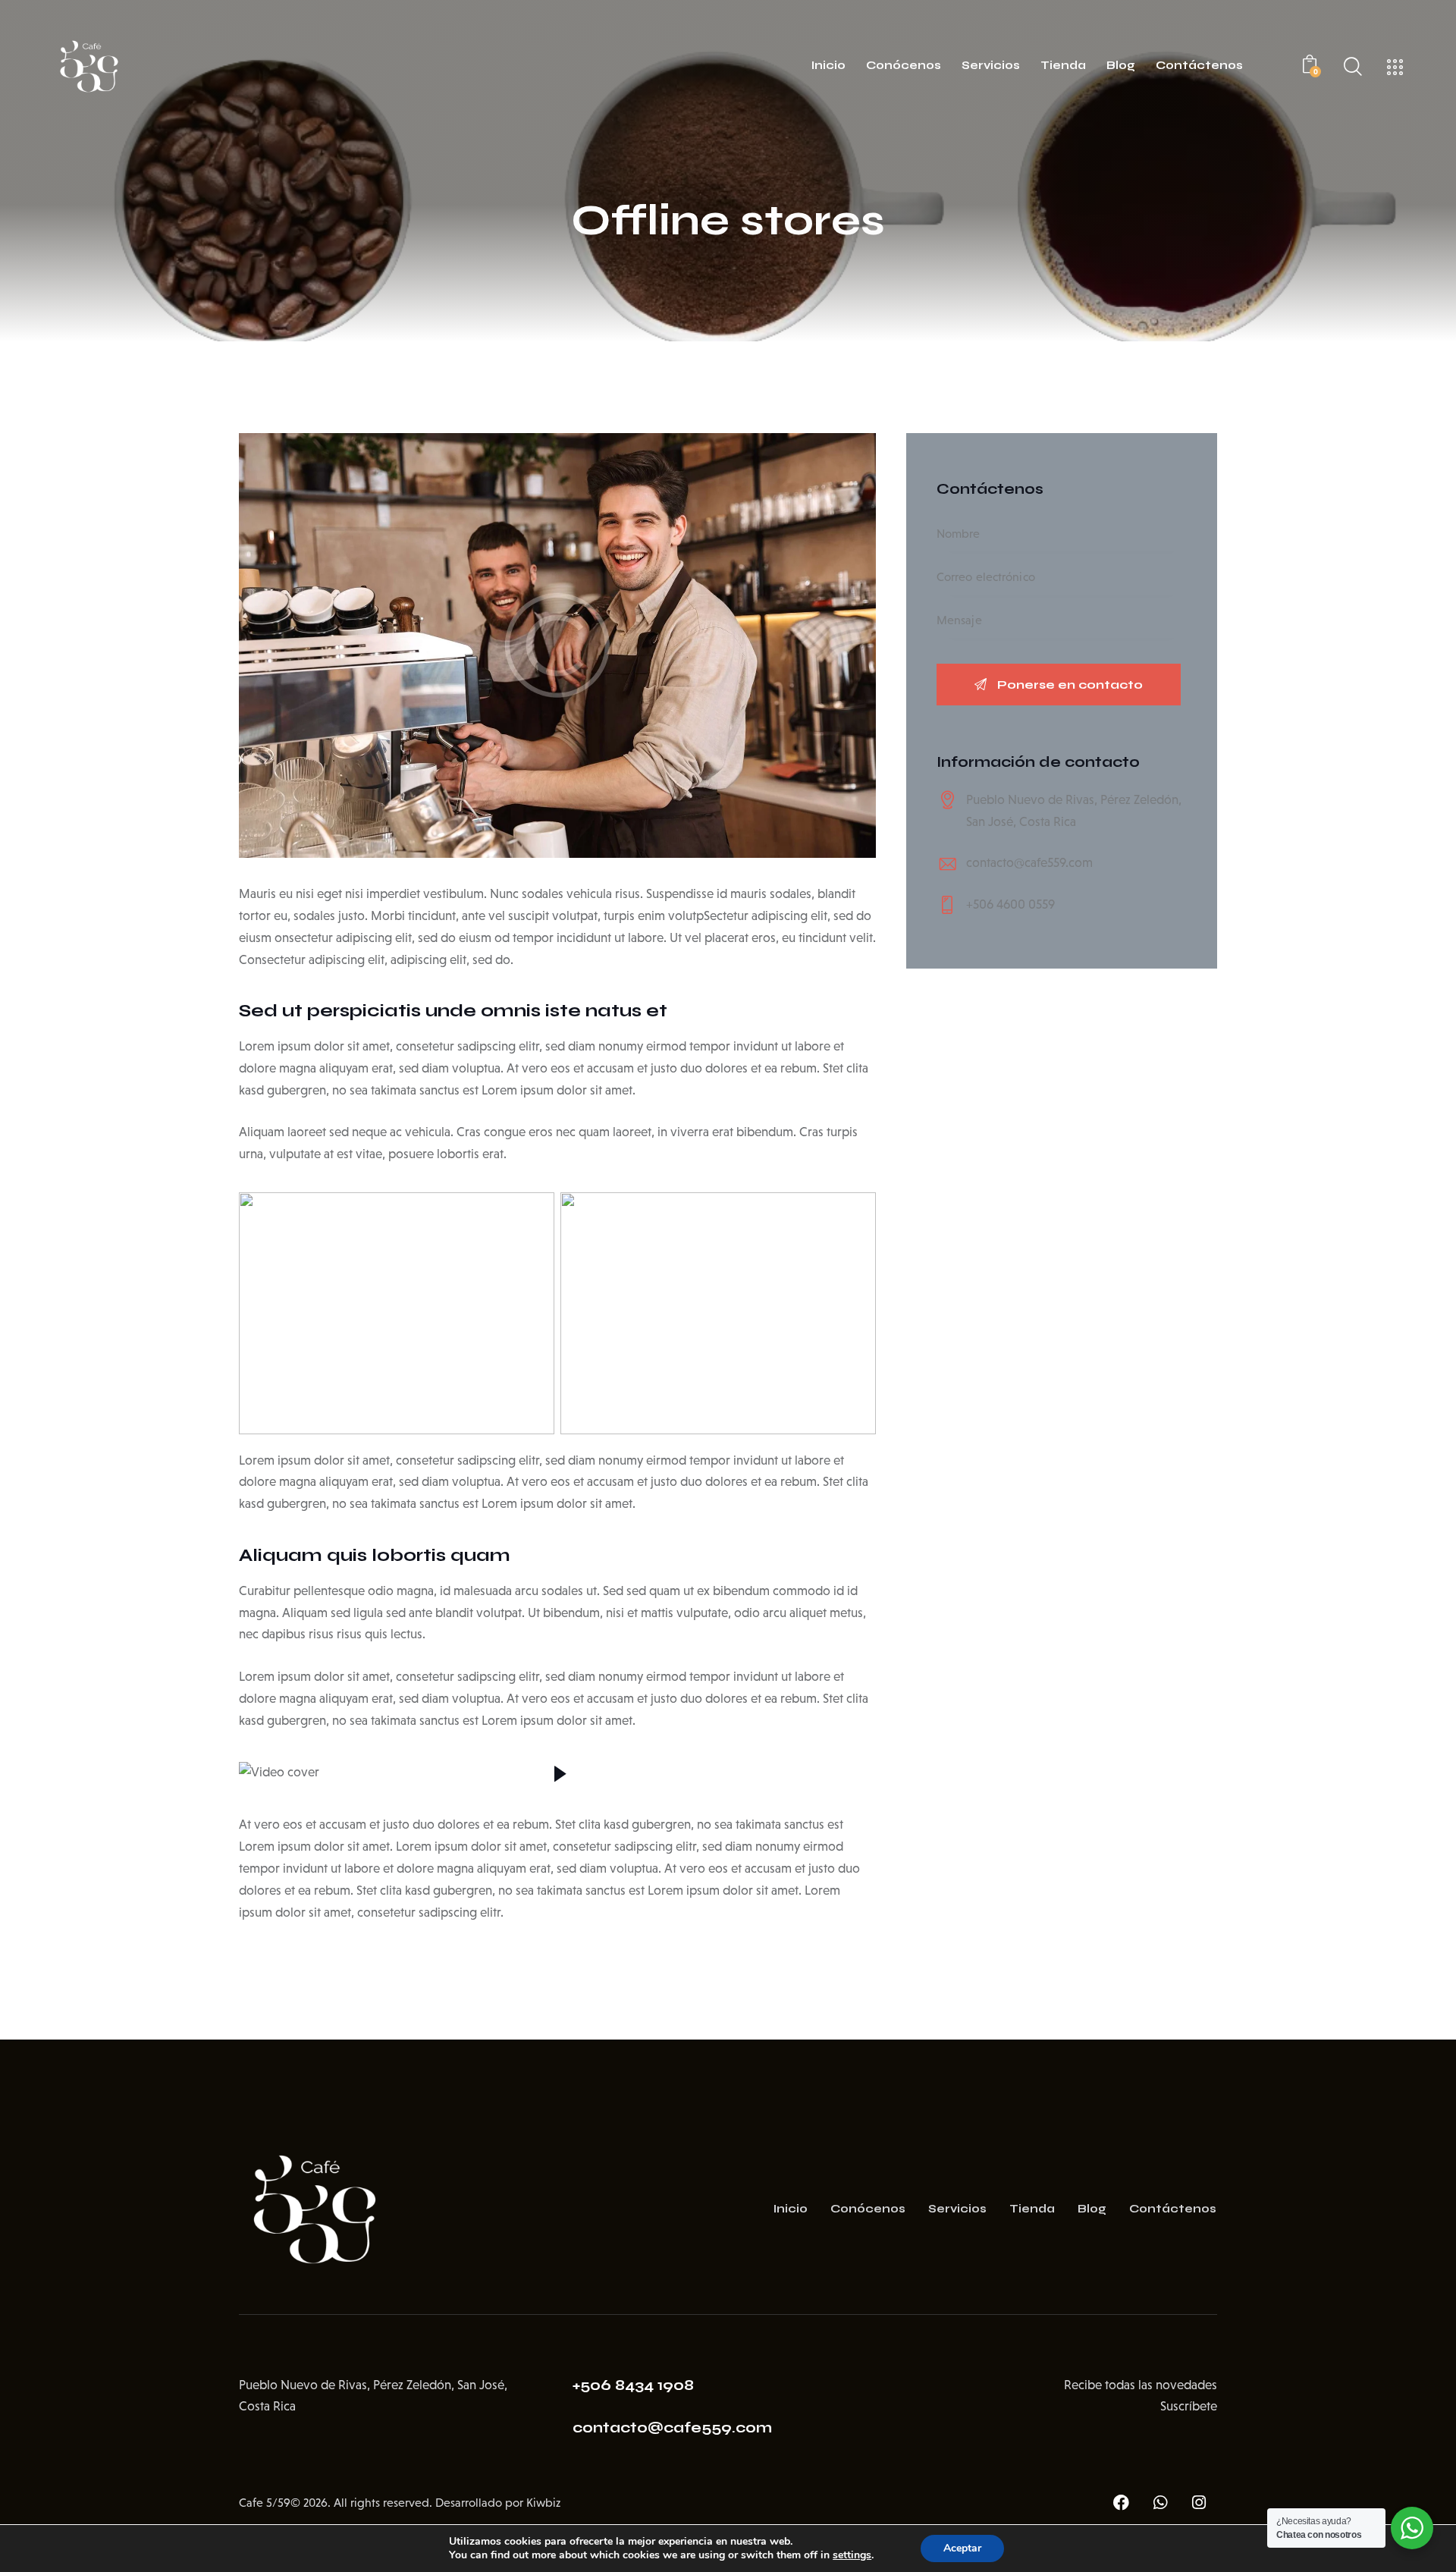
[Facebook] (1122, 2503)
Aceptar (962, 2548)
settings (852, 2555)
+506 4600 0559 (1010, 904)
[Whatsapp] (1160, 2503)
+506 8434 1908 (633, 2385)
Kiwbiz (543, 2503)
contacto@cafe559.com (1029, 863)
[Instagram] (1199, 2503)
